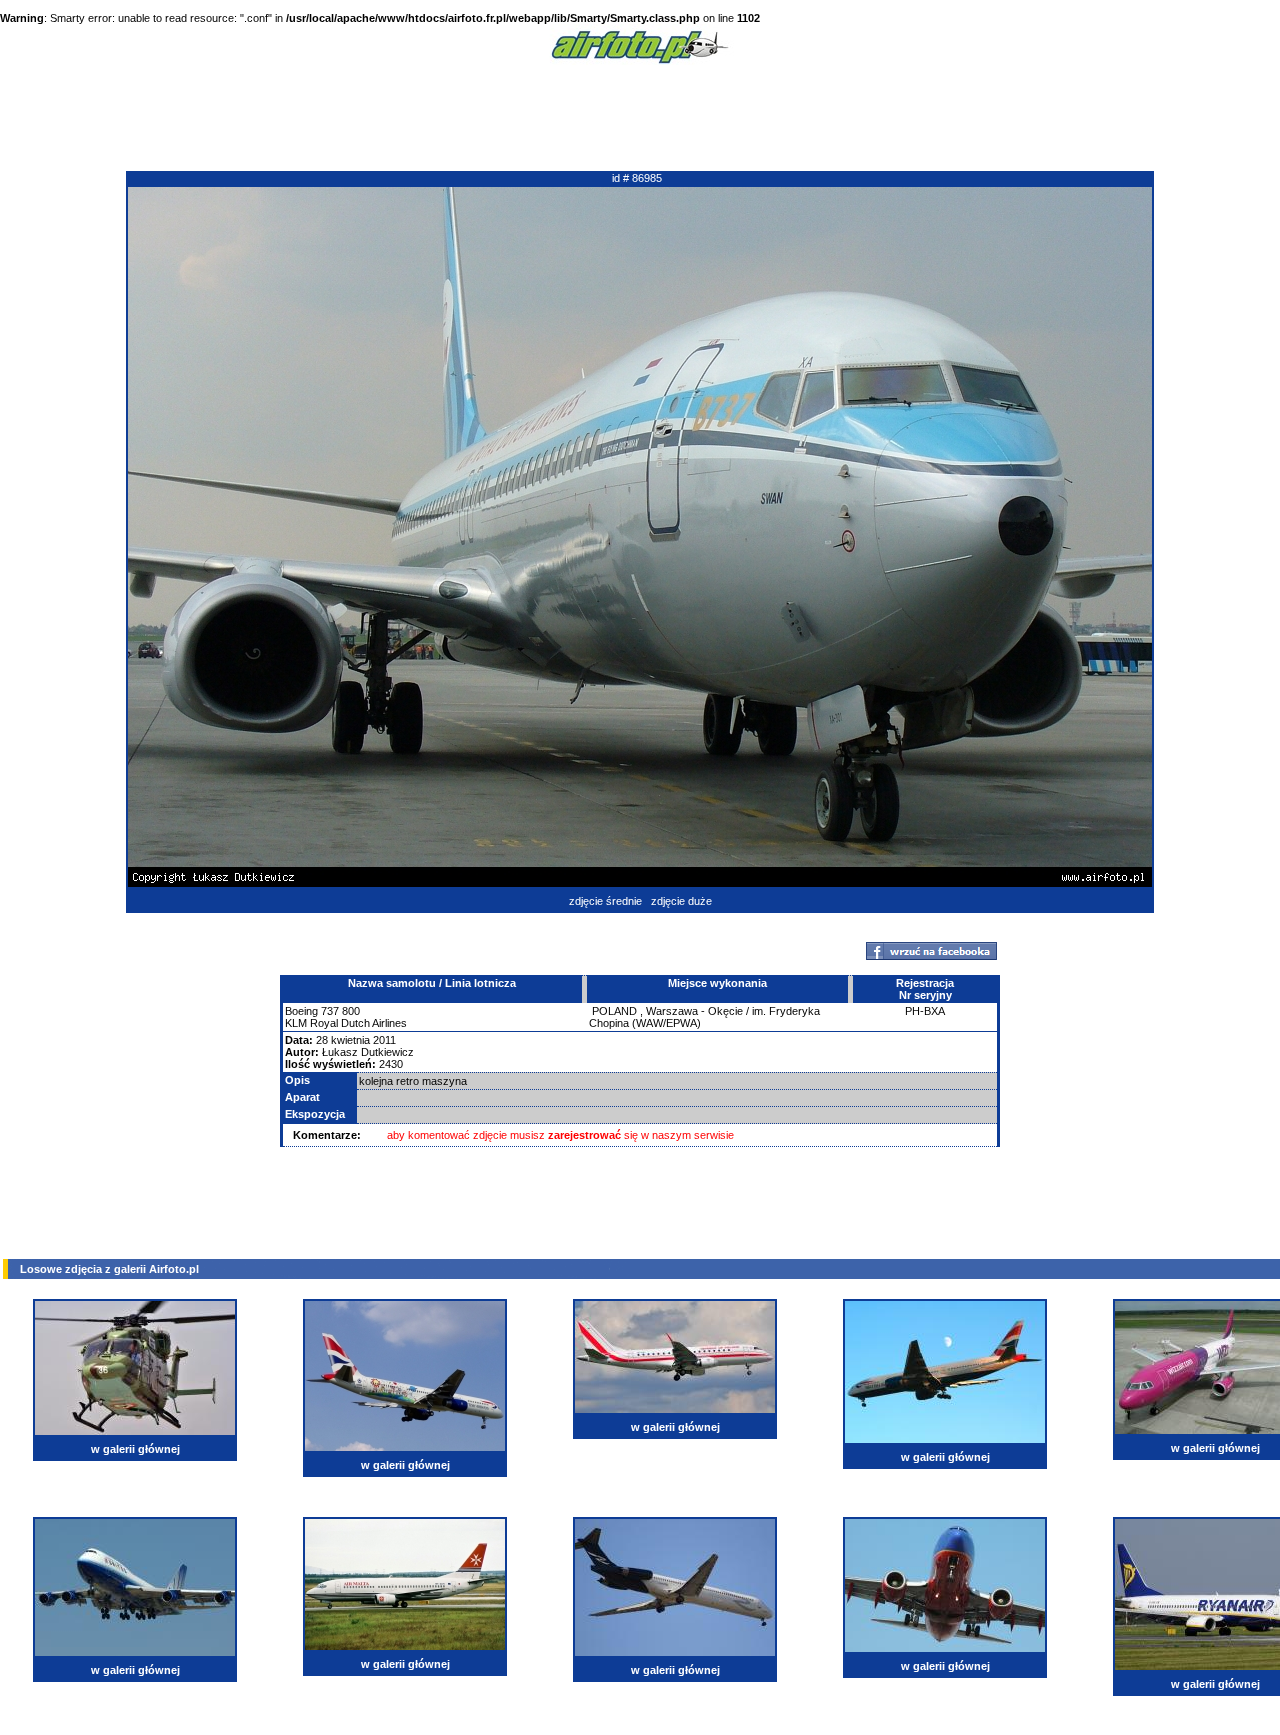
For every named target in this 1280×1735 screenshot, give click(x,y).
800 (351, 1011)
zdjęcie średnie (605, 901)
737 (330, 1011)
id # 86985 (637, 178)
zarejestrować (584, 1135)
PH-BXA (925, 1011)
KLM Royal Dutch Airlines (346, 1023)
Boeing (301, 1011)
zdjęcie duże (681, 901)
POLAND (614, 1011)
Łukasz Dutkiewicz (368, 1052)
